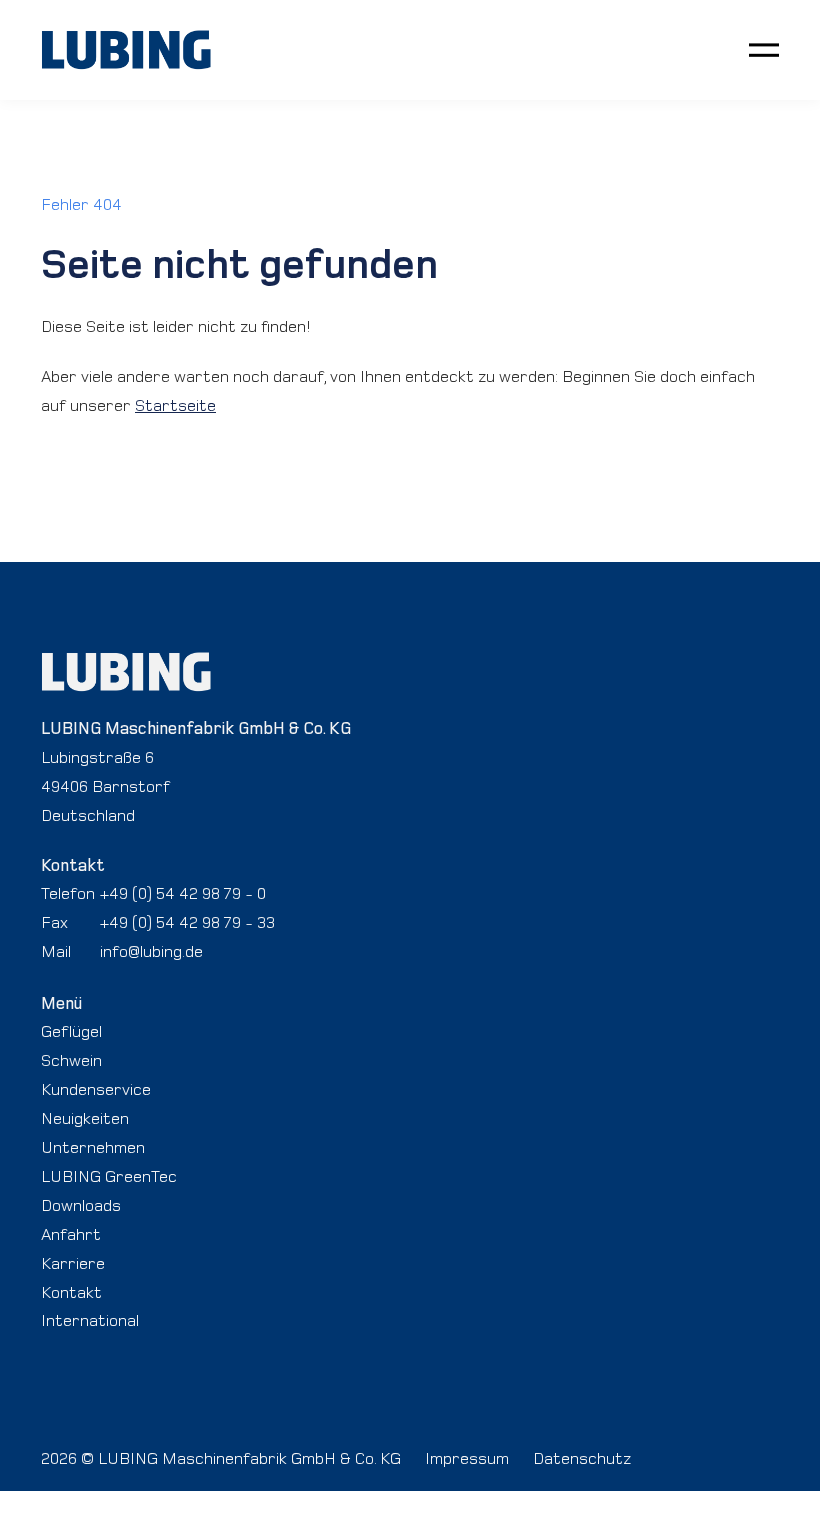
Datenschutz (582, 1458)
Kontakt (71, 1292)
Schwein (71, 1060)
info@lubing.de (151, 951)
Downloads (81, 1205)
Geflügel (71, 1031)
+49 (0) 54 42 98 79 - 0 (183, 893)
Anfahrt (71, 1234)
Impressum (467, 1458)
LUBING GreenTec (109, 1176)
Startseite (175, 405)
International (90, 1320)
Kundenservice (96, 1089)
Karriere (73, 1263)
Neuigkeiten (85, 1118)
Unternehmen (93, 1147)
